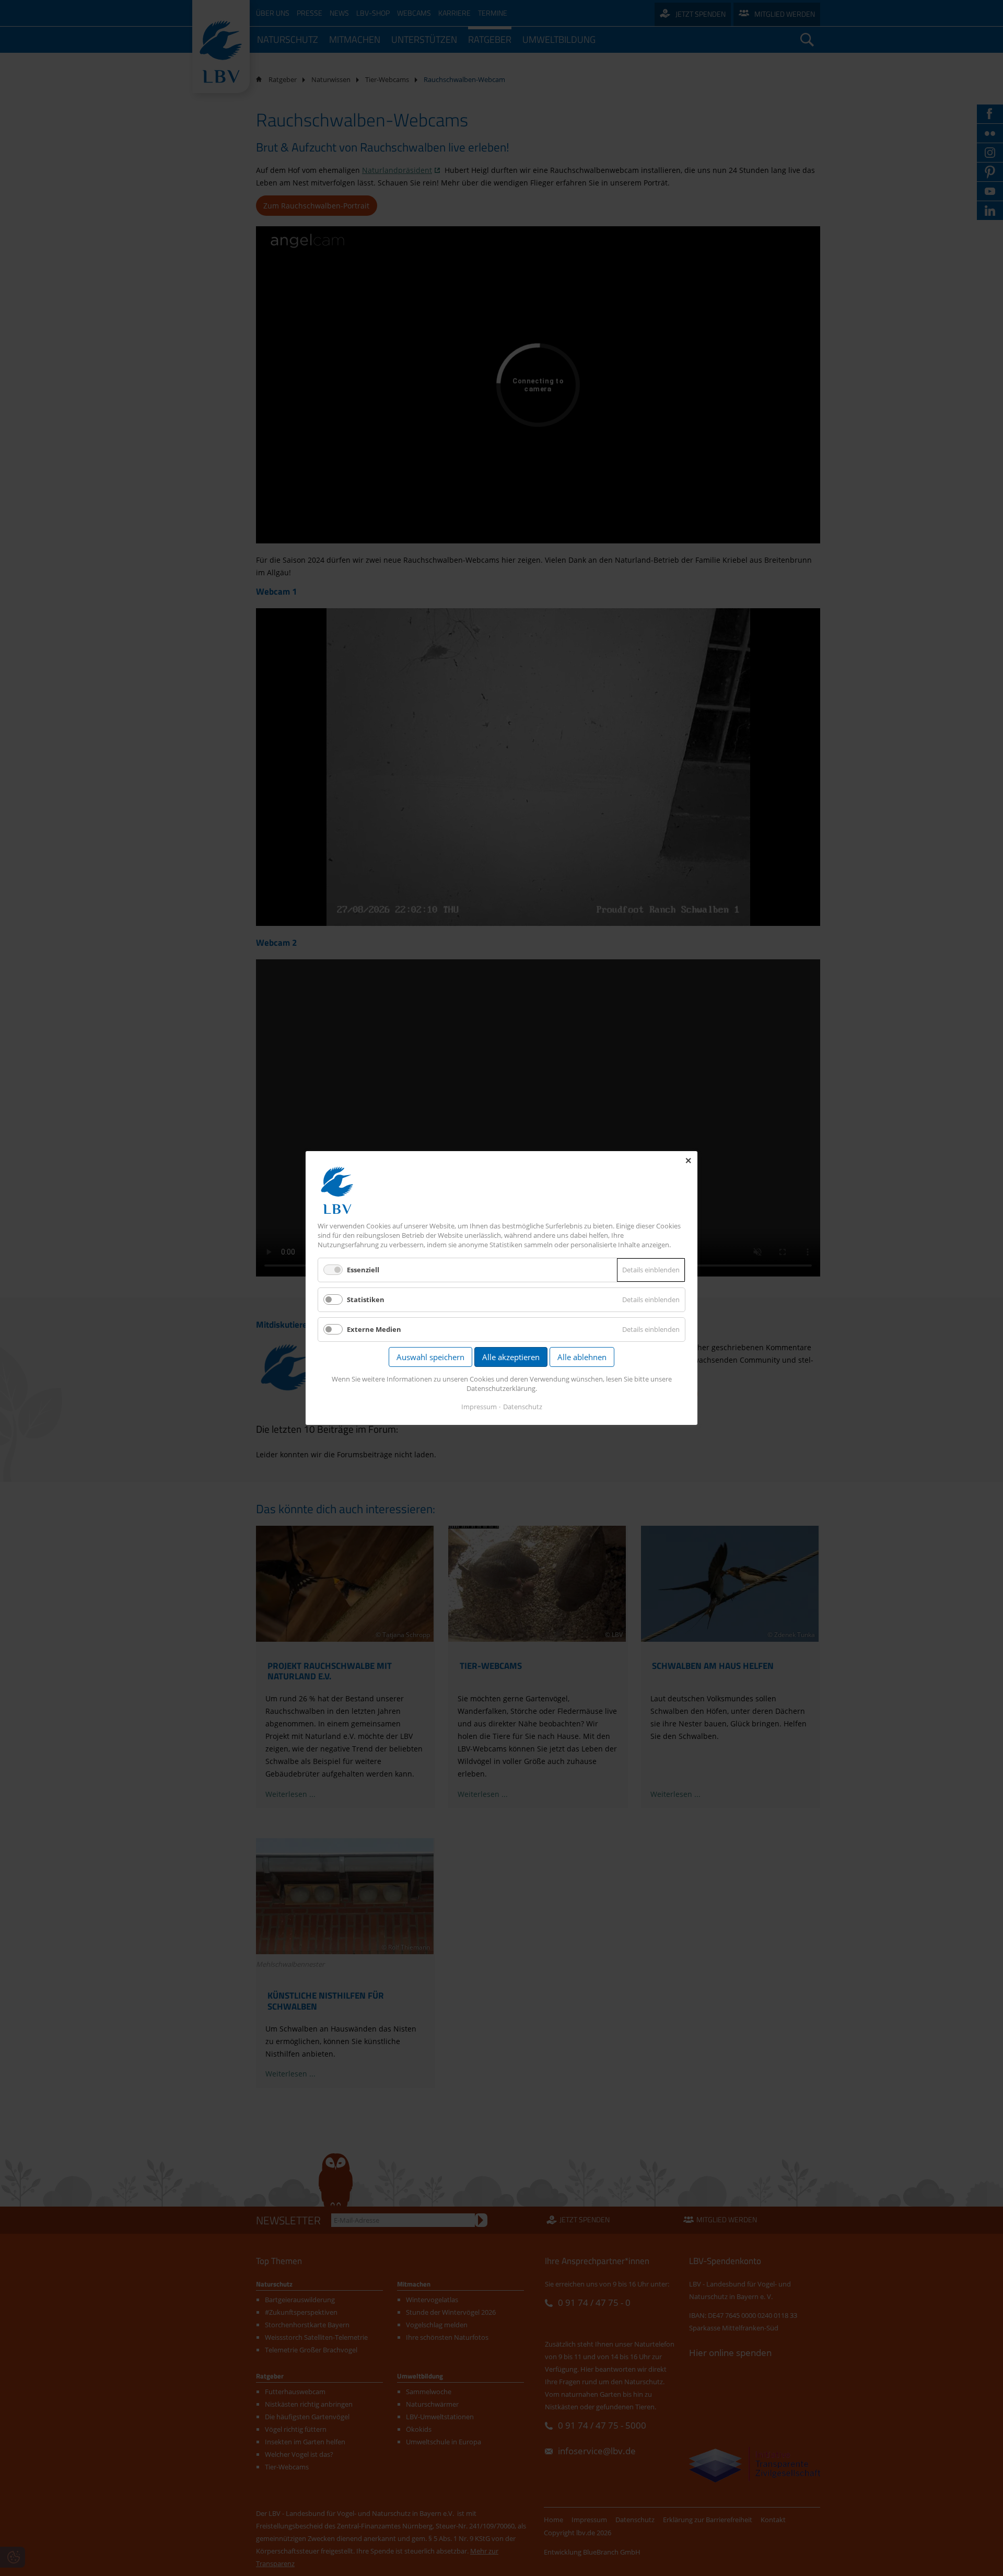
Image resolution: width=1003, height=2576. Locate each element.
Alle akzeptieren (511, 1357)
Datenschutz (523, 1407)
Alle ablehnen (582, 1357)
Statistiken (366, 1299)
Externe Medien (374, 1329)
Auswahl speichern (430, 1357)
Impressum (479, 1407)
